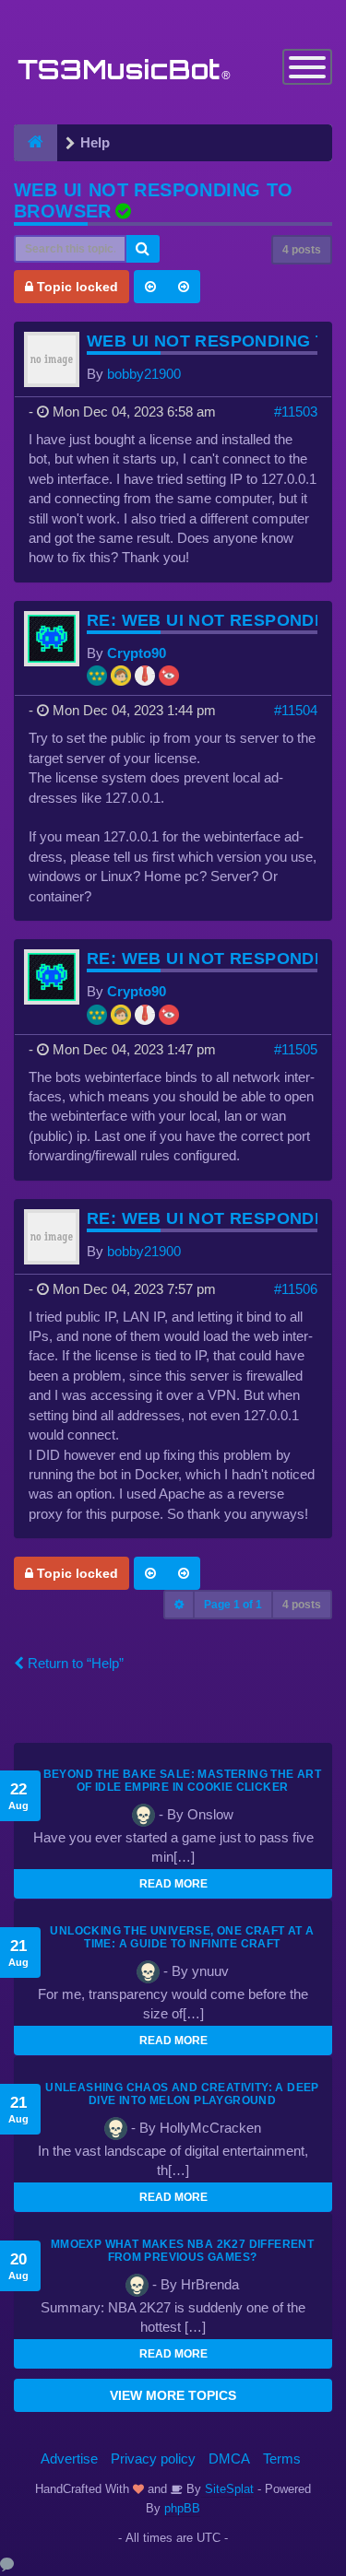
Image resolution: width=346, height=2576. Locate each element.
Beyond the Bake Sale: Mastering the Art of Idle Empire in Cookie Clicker (183, 1781)
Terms (282, 2458)
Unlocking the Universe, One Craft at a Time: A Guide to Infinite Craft (182, 1937)
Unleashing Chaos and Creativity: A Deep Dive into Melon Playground (182, 2094)
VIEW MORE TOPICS (173, 2395)
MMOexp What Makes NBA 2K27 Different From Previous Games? (182, 2251)
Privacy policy (153, 2458)
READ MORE (173, 1884)
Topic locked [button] (76, 287)
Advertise (69, 2458)
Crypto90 (137, 653)
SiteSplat (227, 2489)
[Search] (143, 249)
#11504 (296, 710)
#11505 (296, 1049)
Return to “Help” (74, 1663)
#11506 (296, 1289)
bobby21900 (144, 374)
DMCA (229, 2458)
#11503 (296, 412)
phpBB (182, 2508)
